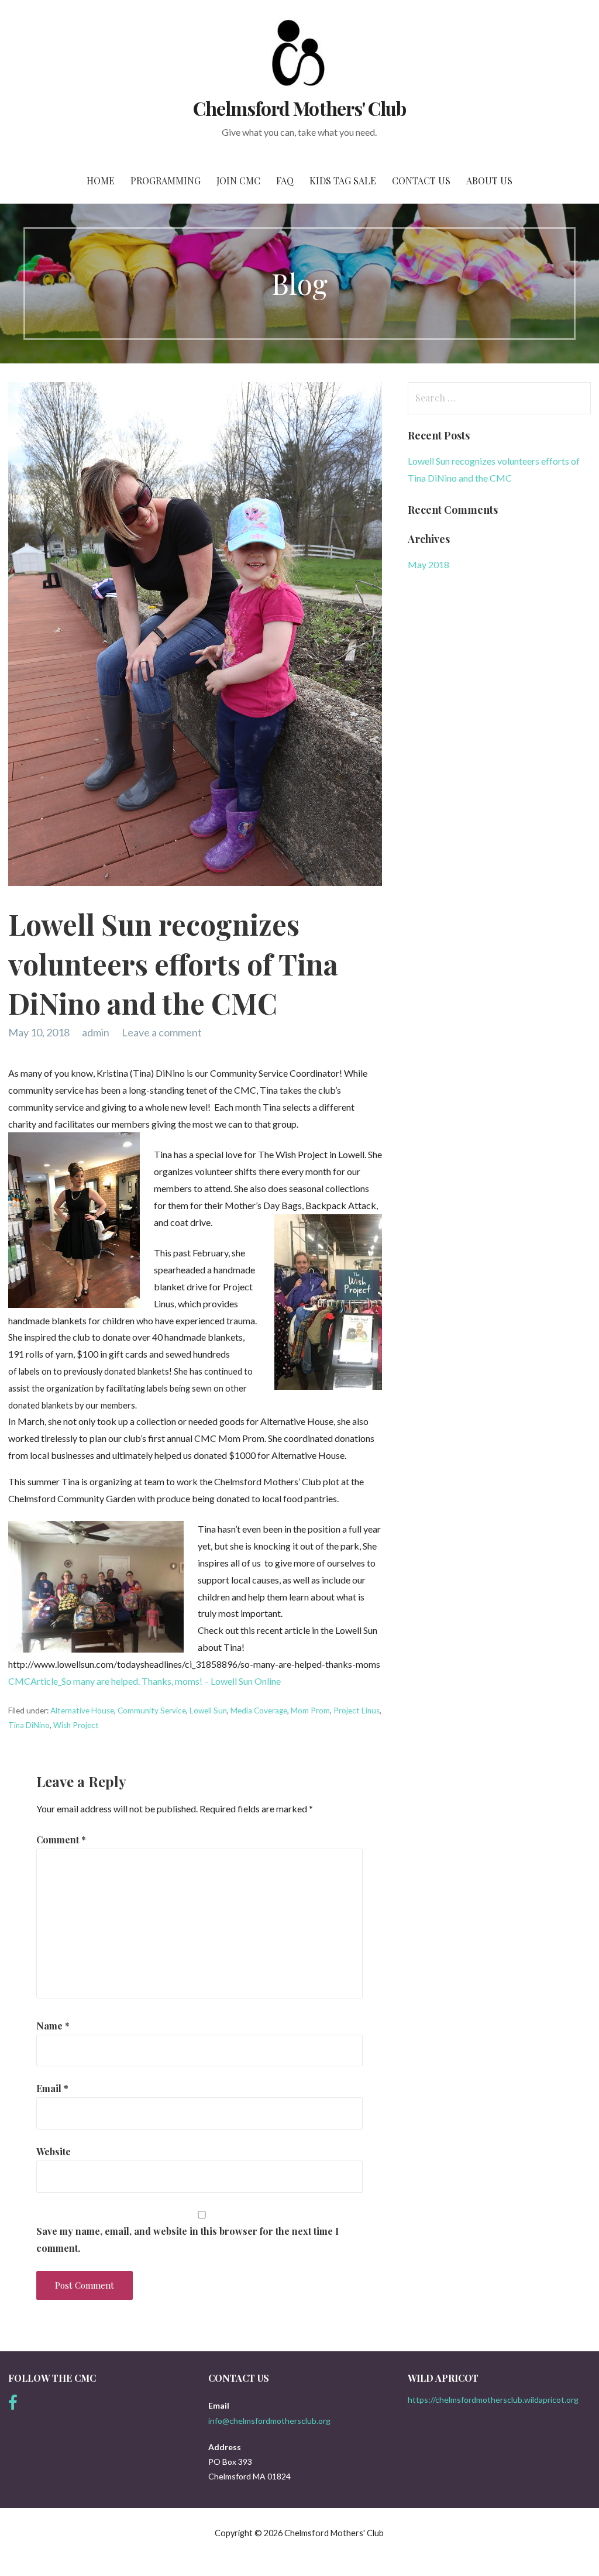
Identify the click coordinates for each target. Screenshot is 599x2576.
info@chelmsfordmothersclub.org (269, 2421)
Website (54, 2151)
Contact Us (421, 181)
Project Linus (357, 1711)
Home (101, 181)
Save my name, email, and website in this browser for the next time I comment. (187, 2240)
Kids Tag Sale (343, 181)
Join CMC (238, 181)
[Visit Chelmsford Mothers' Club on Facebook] (13, 2405)
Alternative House (82, 1711)
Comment (61, 1840)
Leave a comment (162, 1032)
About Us (489, 181)
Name (53, 2026)
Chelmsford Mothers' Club (299, 108)
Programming (166, 181)
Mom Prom (310, 1711)
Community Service (152, 1711)
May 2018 (428, 564)
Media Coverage (259, 1711)
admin (96, 1032)
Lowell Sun (208, 1711)
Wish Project (76, 1725)
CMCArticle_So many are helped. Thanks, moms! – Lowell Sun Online (144, 1681)
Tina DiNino (29, 1725)
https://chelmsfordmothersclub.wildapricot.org (493, 2400)
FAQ (285, 181)
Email (52, 2088)
